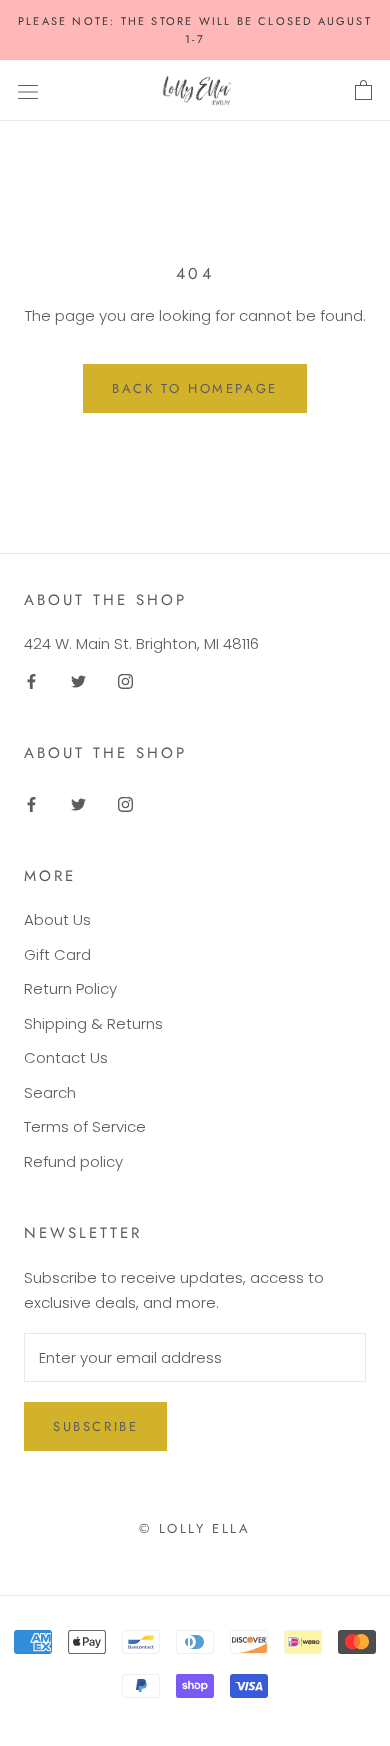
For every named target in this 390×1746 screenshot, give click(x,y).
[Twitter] (78, 680)
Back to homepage (195, 388)
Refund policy (73, 1161)
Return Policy (70, 988)
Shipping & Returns (93, 1023)
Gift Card (57, 954)
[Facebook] (31, 680)
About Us (57, 919)
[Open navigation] (28, 91)
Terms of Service (85, 1126)
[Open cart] (363, 91)
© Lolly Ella (194, 1528)
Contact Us (66, 1057)
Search (50, 1092)
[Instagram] (125, 680)
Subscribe (95, 1426)
